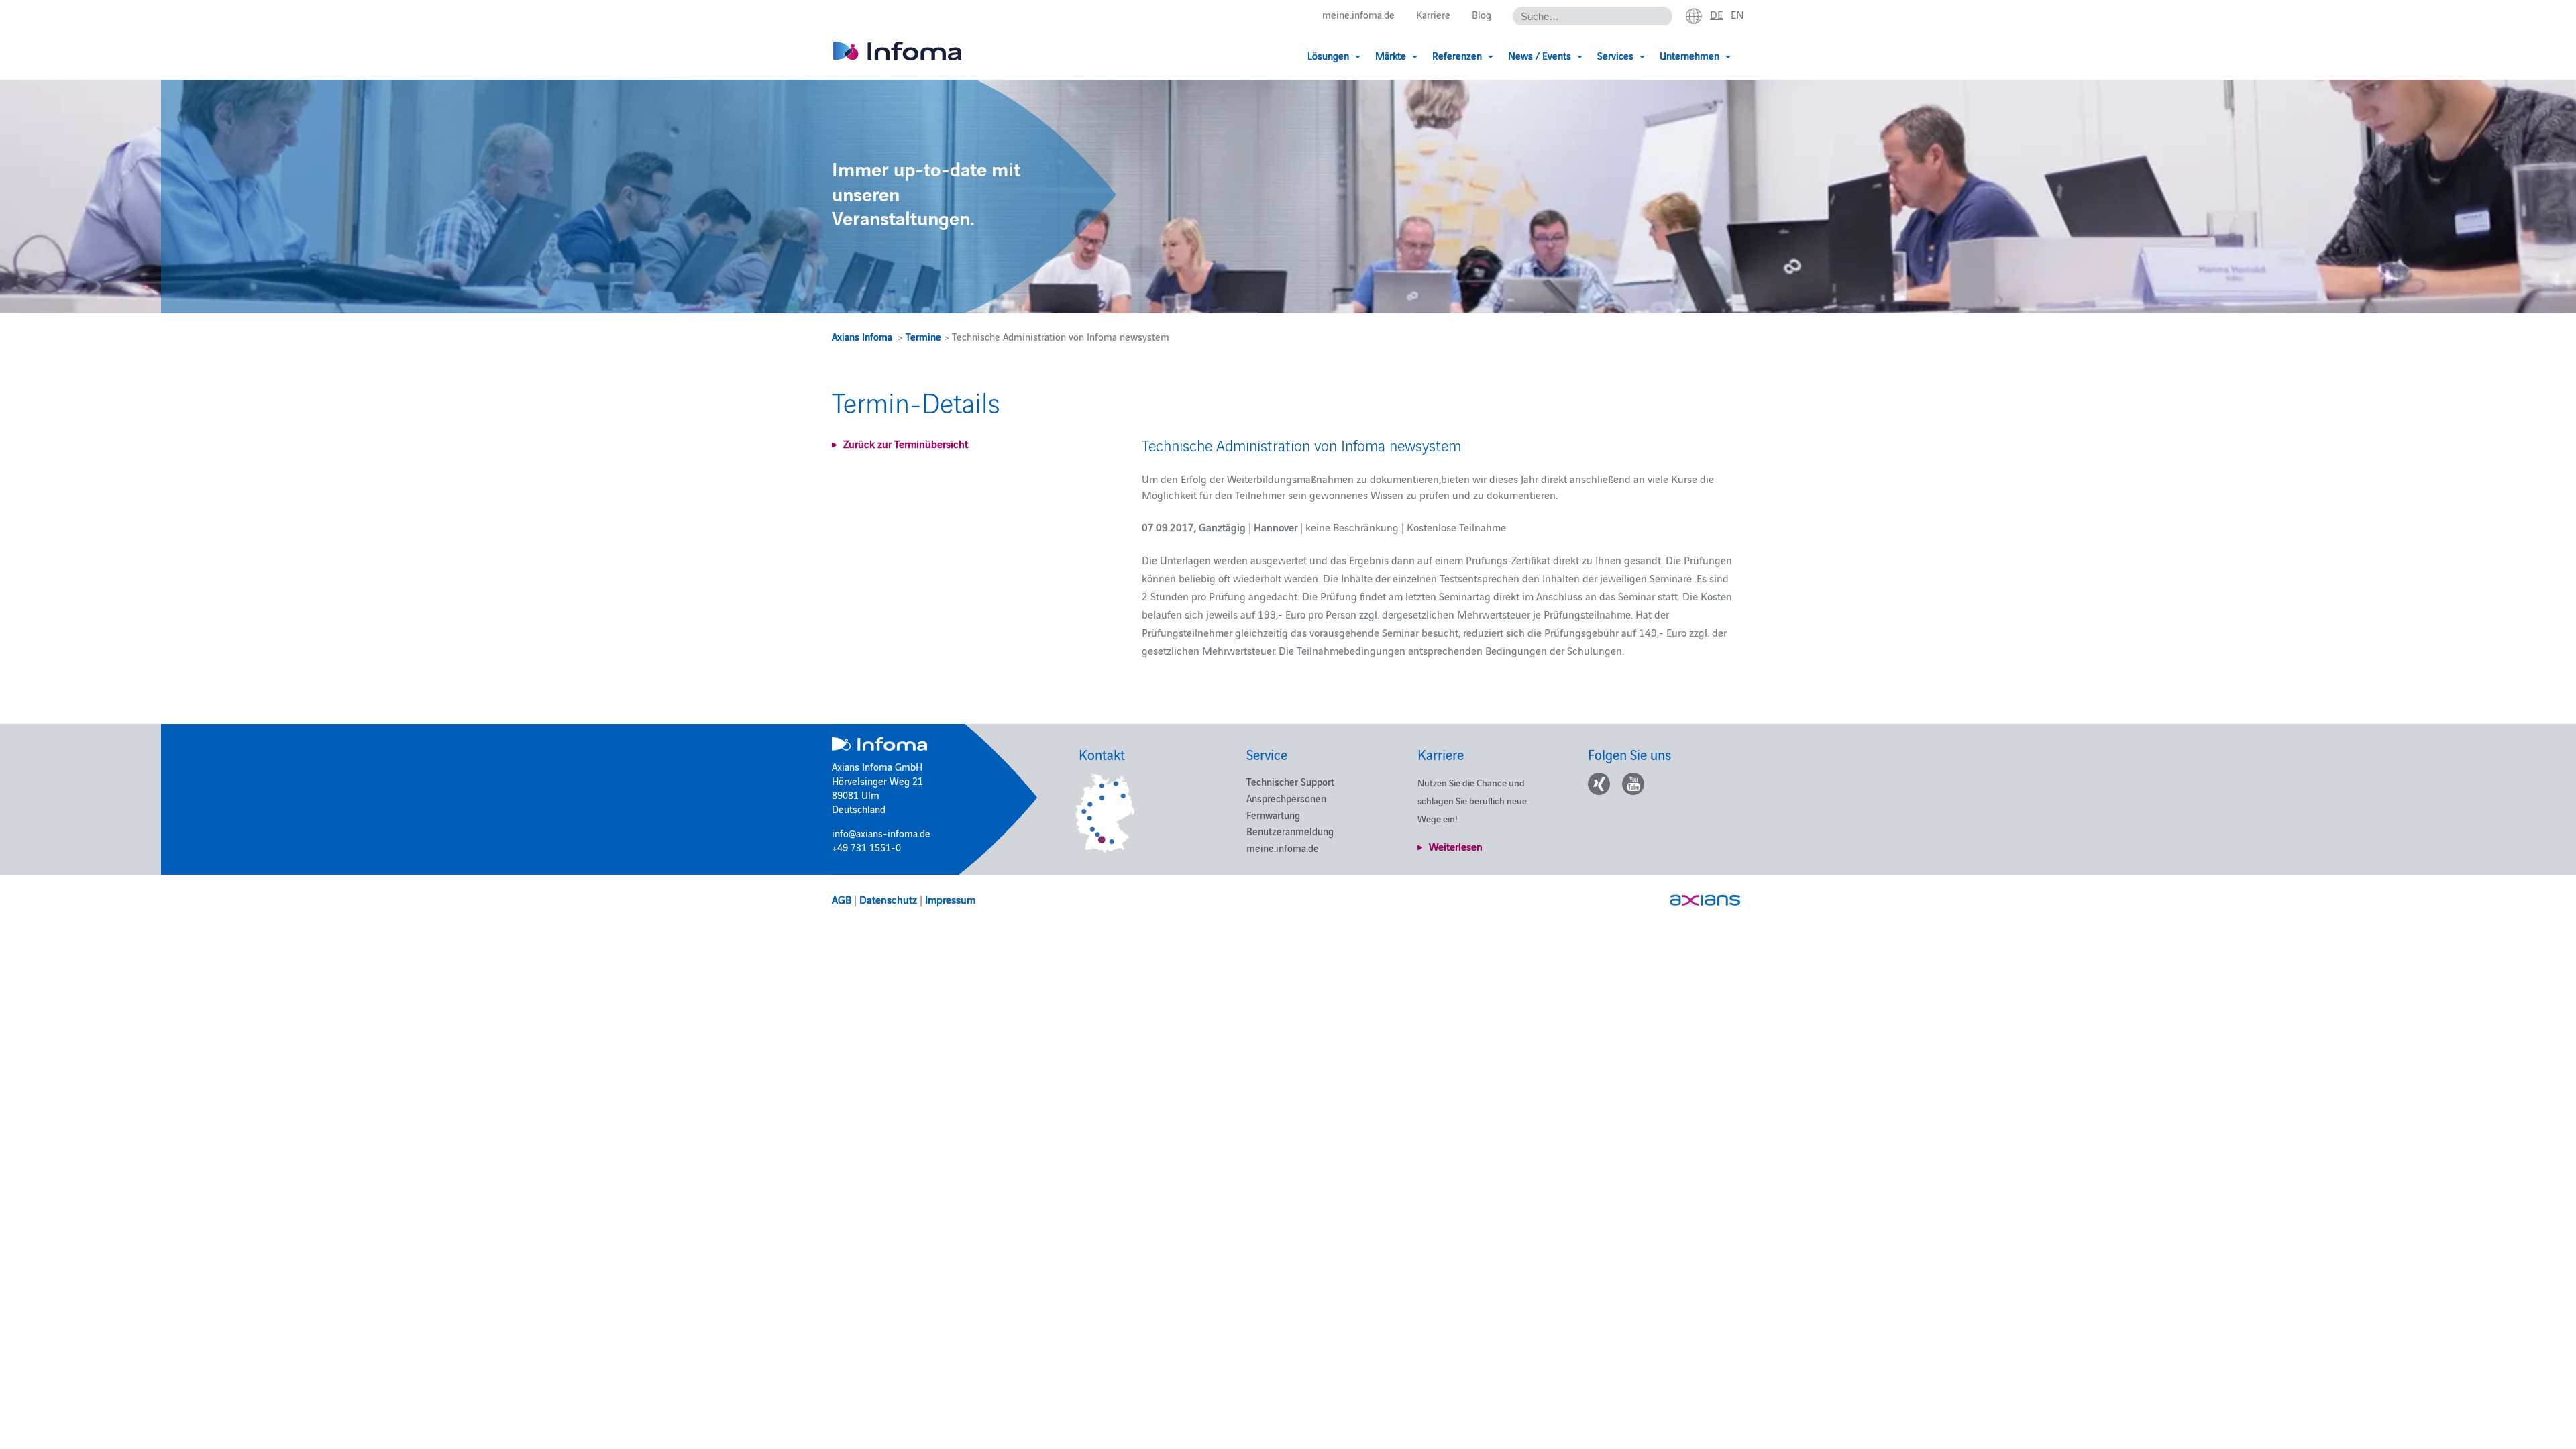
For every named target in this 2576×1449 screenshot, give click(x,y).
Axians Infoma (862, 336)
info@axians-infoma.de (881, 833)
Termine (923, 336)
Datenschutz (888, 899)
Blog (1482, 14)
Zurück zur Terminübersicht (906, 443)
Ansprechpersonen (1286, 798)
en (1737, 14)
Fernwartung (1273, 815)
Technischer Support (1290, 781)
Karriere (1433, 14)
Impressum (950, 899)
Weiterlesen (1456, 846)
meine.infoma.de (1358, 14)
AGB (842, 899)
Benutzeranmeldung (1290, 831)
